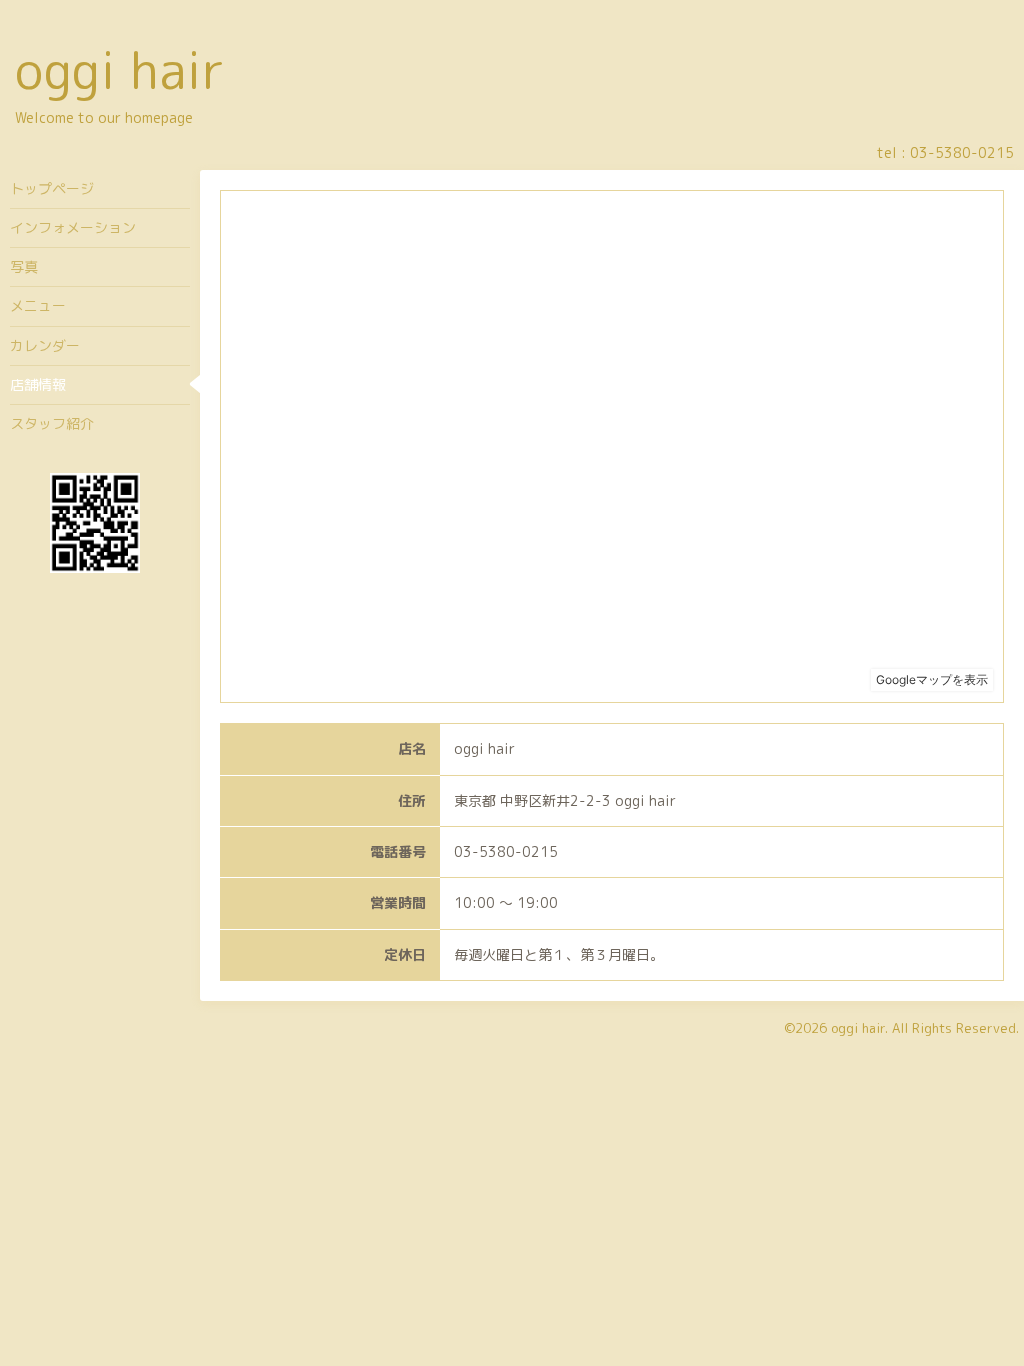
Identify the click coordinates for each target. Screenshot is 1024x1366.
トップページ (52, 188)
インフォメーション (73, 227)
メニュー (38, 305)
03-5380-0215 (962, 152)
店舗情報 (38, 384)
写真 (24, 266)
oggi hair (120, 70)
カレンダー (45, 345)
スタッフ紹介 (52, 423)
